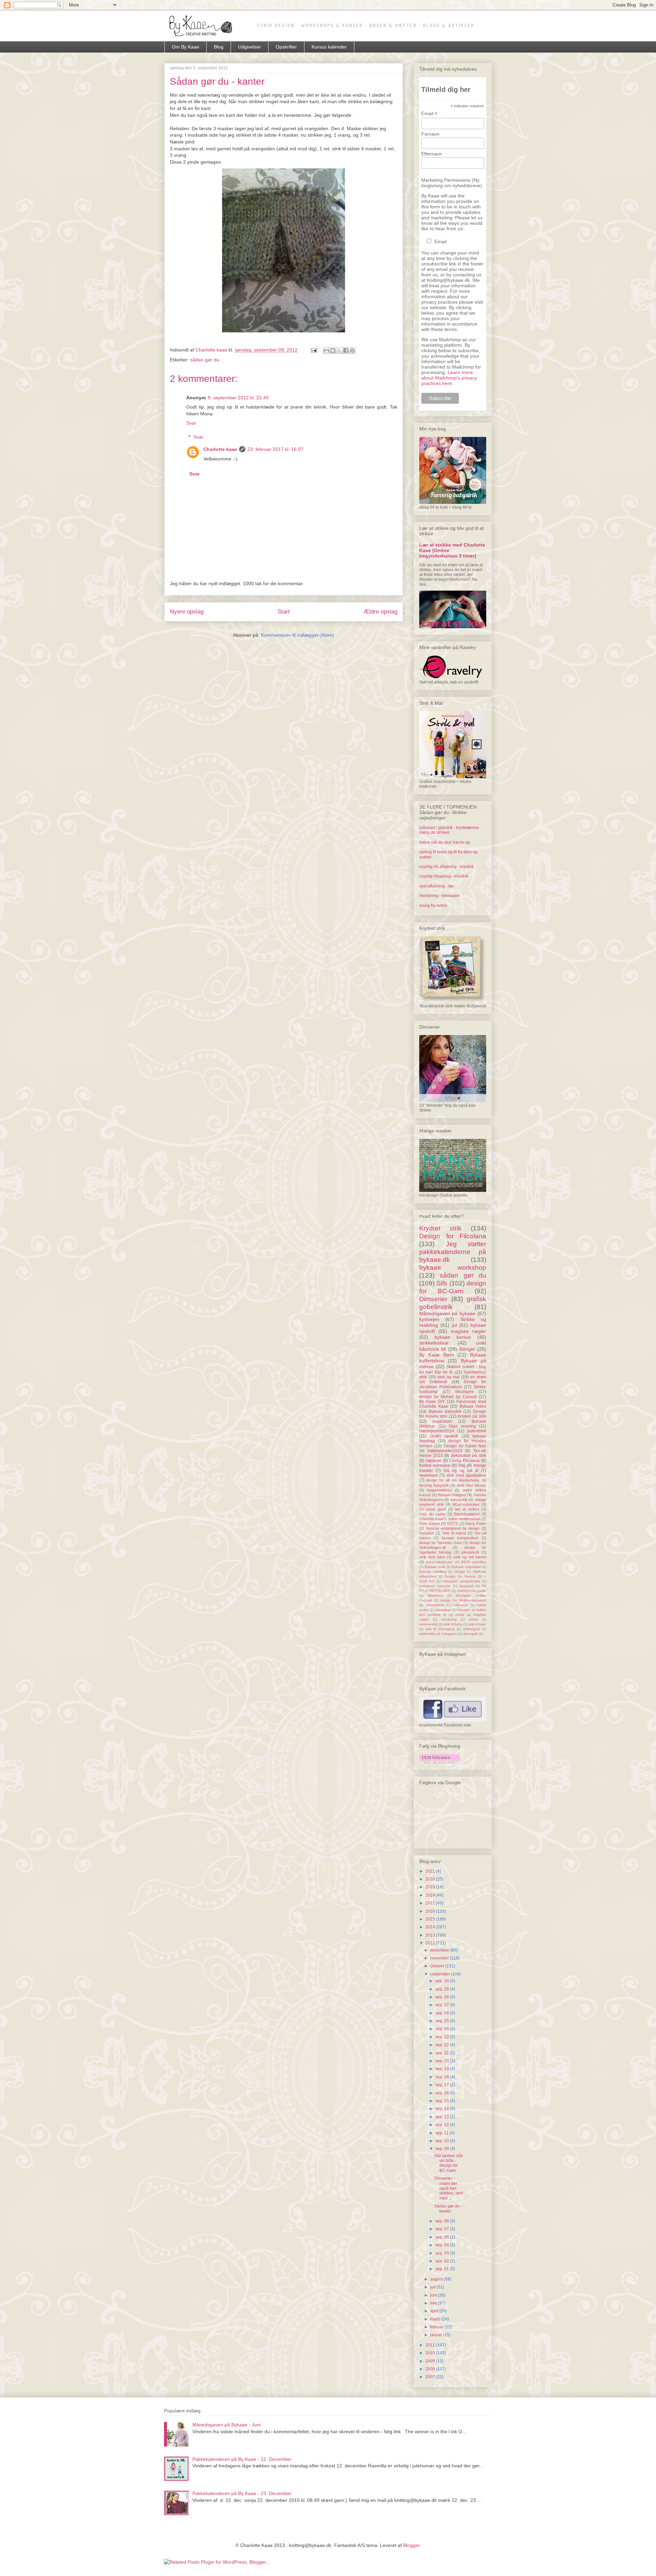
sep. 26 (443, 2013)
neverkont (428, 1475)
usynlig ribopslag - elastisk (444, 876)
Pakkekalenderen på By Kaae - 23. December (242, 2493)
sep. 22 (443, 2045)
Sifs (442, 1283)
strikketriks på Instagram (438, 1634)
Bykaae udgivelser (466, 1567)
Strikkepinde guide (471, 1591)
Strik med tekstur (471, 1485)
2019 (431, 1887)
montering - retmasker (440, 896)
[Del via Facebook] (346, 350)
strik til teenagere (440, 1629)
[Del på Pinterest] (352, 350)
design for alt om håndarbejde (453, 1480)
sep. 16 (443, 2093)
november (440, 1958)
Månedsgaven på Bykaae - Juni (227, 2425)
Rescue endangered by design (453, 1528)
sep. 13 (443, 2117)
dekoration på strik (469, 1456)
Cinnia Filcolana (464, 1461)
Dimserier (433, 1299)
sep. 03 (443, 2253)
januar (437, 2335)
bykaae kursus (453, 1337)
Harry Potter (476, 1524)
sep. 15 (443, 2101)
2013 (431, 1935)
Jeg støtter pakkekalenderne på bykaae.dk (453, 1252)
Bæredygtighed (467, 1514)
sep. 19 (443, 2069)
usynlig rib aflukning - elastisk (447, 867)
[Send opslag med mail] (313, 350)
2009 (431, 2361)
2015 (431, 1919)
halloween (460, 1605)
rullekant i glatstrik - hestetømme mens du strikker (449, 830)
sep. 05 (443, 2237)
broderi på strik (472, 1416)
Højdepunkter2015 (445, 1451)
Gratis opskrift (444, 1436)
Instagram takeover (435, 1586)
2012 (431, 1943)
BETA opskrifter (474, 1562)
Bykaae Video (473, 1406)
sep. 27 (443, 2005)
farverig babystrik (434, 1485)
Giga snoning (462, 1426)
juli (433, 2287)
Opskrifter (286, 47)
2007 (431, 2377)
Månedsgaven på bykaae (447, 1313)
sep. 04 (443, 2245)
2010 (431, 2353)
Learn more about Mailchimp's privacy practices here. (449, 378)
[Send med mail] (326, 350)
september (441, 1974)
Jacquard (466, 1586)
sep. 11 (442, 2133)
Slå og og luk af (461, 1471)
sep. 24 (443, 2029)
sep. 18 (443, 2077)
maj (434, 2303)
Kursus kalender (329, 47)
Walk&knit (435, 1595)
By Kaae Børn (437, 1355)
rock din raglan (432, 1514)
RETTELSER (440, 1591)
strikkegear (471, 1629)
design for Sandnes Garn (441, 1543)
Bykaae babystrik (445, 1411)
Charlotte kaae (220, 449)
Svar (191, 423)
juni (434, 2295)
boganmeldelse (440, 1490)
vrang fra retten (433, 906)
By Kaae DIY (432, 1402)
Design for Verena (460, 1576)
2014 (431, 1927)
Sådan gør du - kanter (448, 2208)
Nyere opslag (187, 612)
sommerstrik (428, 1624)
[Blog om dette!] (333, 350)
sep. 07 (443, 2229)
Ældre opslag (380, 612)
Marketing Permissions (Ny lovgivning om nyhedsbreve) (452, 183)
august (437, 2279)
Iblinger (467, 1349)
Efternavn (432, 154)
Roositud (427, 1533)
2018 (431, 1895)
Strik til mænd (454, 1533)
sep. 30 (443, 1981)
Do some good (433, 1509)
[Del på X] (339, 350)
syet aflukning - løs (436, 886)
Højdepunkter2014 (437, 1431)
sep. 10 (443, 2141)
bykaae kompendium (460, 1538)
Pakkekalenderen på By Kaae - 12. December (242, 2459)
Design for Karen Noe (465, 1446)
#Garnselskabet (466, 1504)
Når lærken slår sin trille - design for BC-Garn (449, 2163)
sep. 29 (443, 1989)
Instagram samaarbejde (461, 1581)
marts (436, 2319)
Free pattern (430, 1524)
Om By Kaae (186, 47)
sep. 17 (443, 2085)
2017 (431, 1903)
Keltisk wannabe (435, 1465)
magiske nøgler (468, 1331)
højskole (434, 1461)
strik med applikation (467, 1475)
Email (429, 114)
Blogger (411, 2545)
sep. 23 (443, 2037)
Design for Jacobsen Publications (453, 1384)
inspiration (442, 1421)
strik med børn (432, 1557)
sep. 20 (443, 2061)
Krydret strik (440, 1228)
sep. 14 (443, 2109)
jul (454, 1325)
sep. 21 (443, 2053)
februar (437, 2327)
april (435, 2311)
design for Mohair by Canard (448, 1397)
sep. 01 (443, 2269)
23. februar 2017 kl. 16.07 (275, 449)
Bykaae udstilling (433, 1572)
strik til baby (453, 1624)
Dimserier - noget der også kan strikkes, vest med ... (449, 2188)
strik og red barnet (470, 1557)
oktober (438, 1966)
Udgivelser (250, 47)
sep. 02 (443, 2261)
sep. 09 (443, 2149)
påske (474, 1619)
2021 (431, 1871)
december (440, 1950)
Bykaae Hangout (452, 1495)
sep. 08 (443, 2221)
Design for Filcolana (453, 1236)
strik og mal (448, 1377)
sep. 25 (443, 2021)
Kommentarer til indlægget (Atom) (298, 635)
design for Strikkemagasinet (463, 1600)
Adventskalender (439, 1562)
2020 (431, 1879)
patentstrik (477, 1431)
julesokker (443, 1610)
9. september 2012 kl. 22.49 (238, 398)
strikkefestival (434, 1343)
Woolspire (464, 1392)
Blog (219, 47)
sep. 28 (443, 1997)
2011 (431, 2345)
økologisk (471, 1634)
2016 (431, 1911)
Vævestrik (459, 1500)
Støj (462, 1465)
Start (284, 612)
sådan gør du (205, 360)
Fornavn (430, 134)
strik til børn (477, 1624)
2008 (431, 2369)
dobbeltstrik (435, 1605)
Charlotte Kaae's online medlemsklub (450, 1519)
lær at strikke (467, 1509)
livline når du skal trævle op (445, 842)
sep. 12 (443, 2125)
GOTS (453, 1524)
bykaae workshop (453, 1268)
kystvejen (429, 1319)
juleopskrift (470, 1552)
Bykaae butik (435, 1567)
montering (449, 1619)
